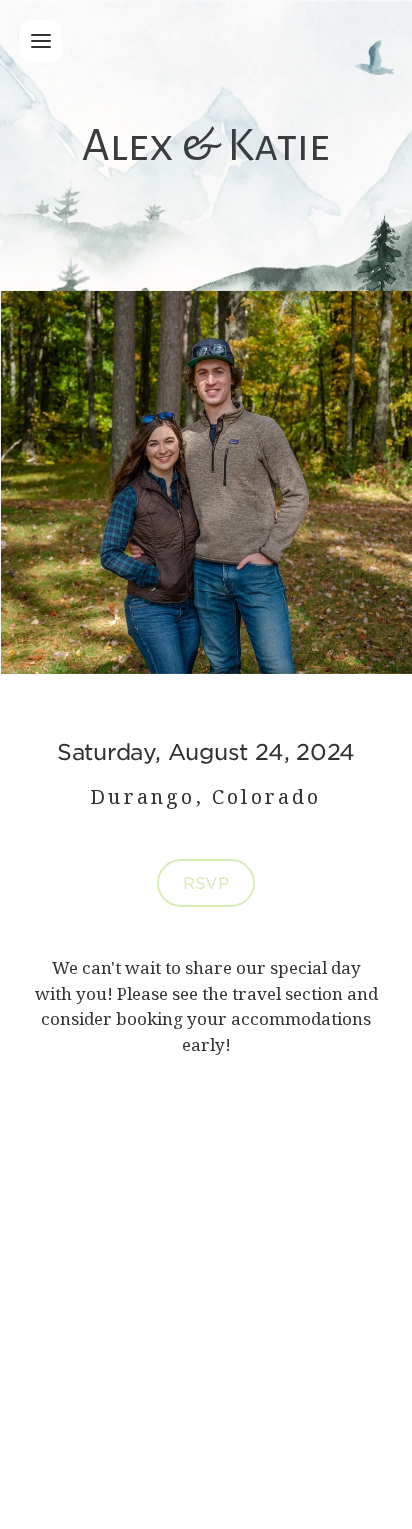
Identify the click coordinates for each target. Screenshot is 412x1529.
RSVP (206, 882)
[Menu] (41, 41)
